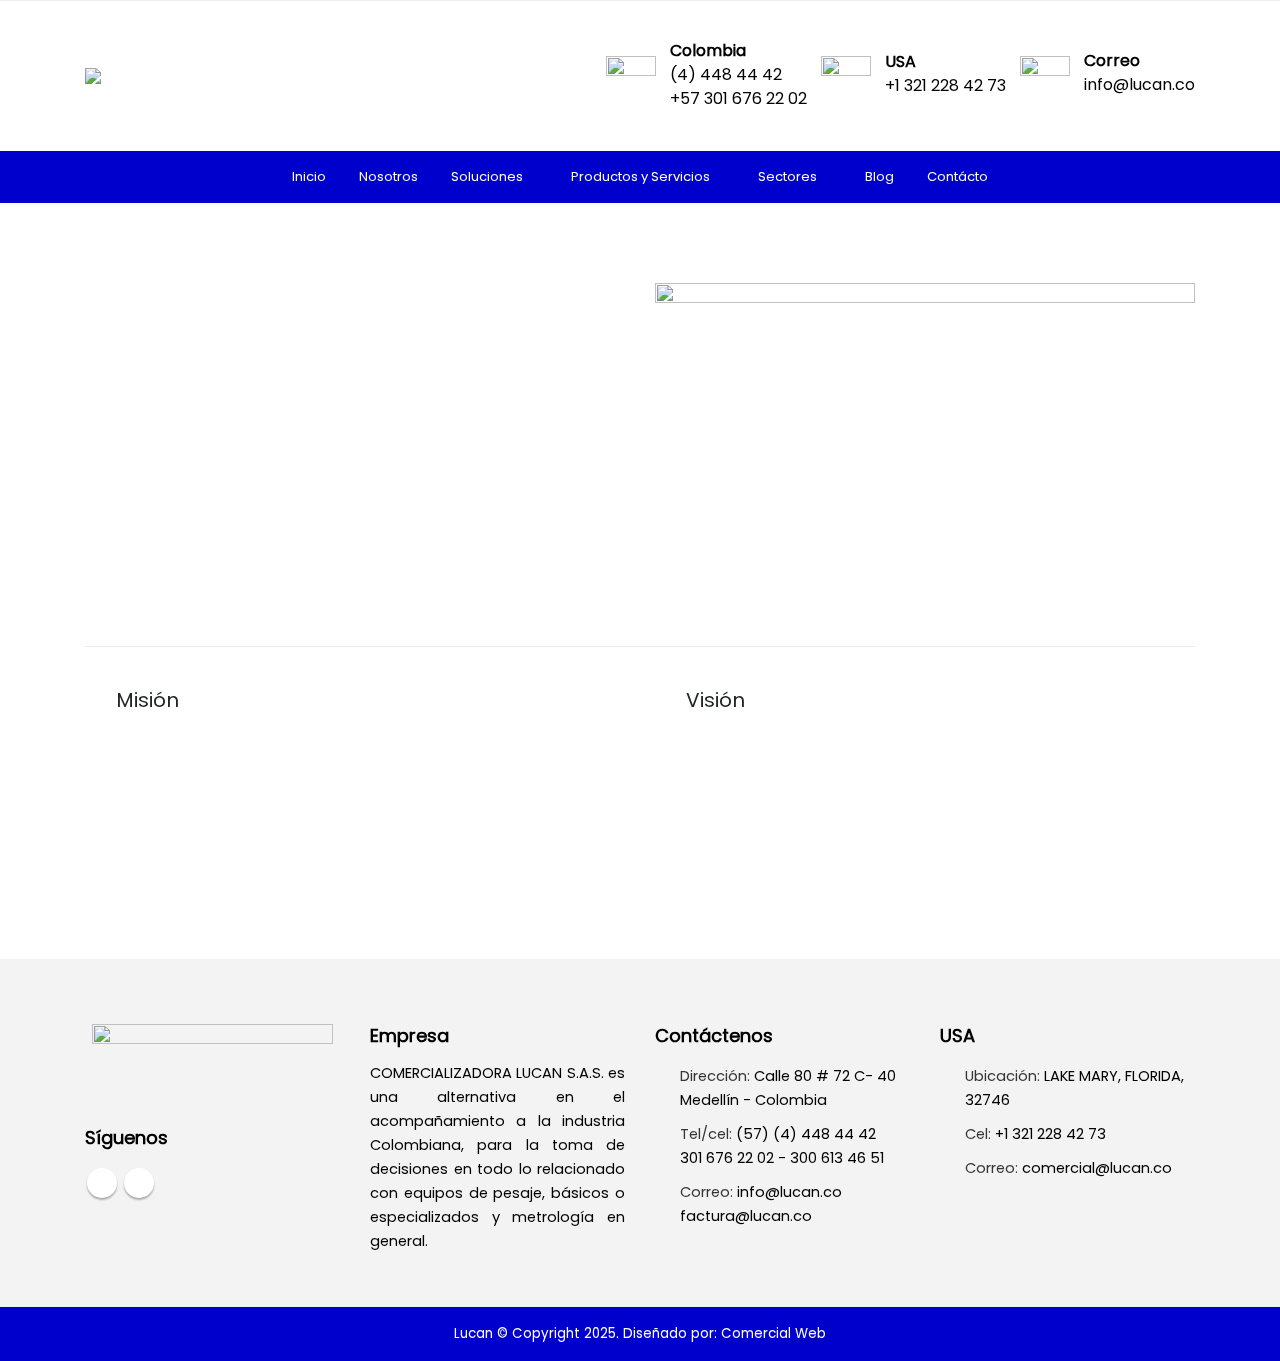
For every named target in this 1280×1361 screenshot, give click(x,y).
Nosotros (388, 176)
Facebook (102, 1183)
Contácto (957, 176)
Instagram (139, 1183)
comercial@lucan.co (1097, 1168)
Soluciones (487, 176)
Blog (879, 176)
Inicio (309, 176)
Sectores (787, 176)
